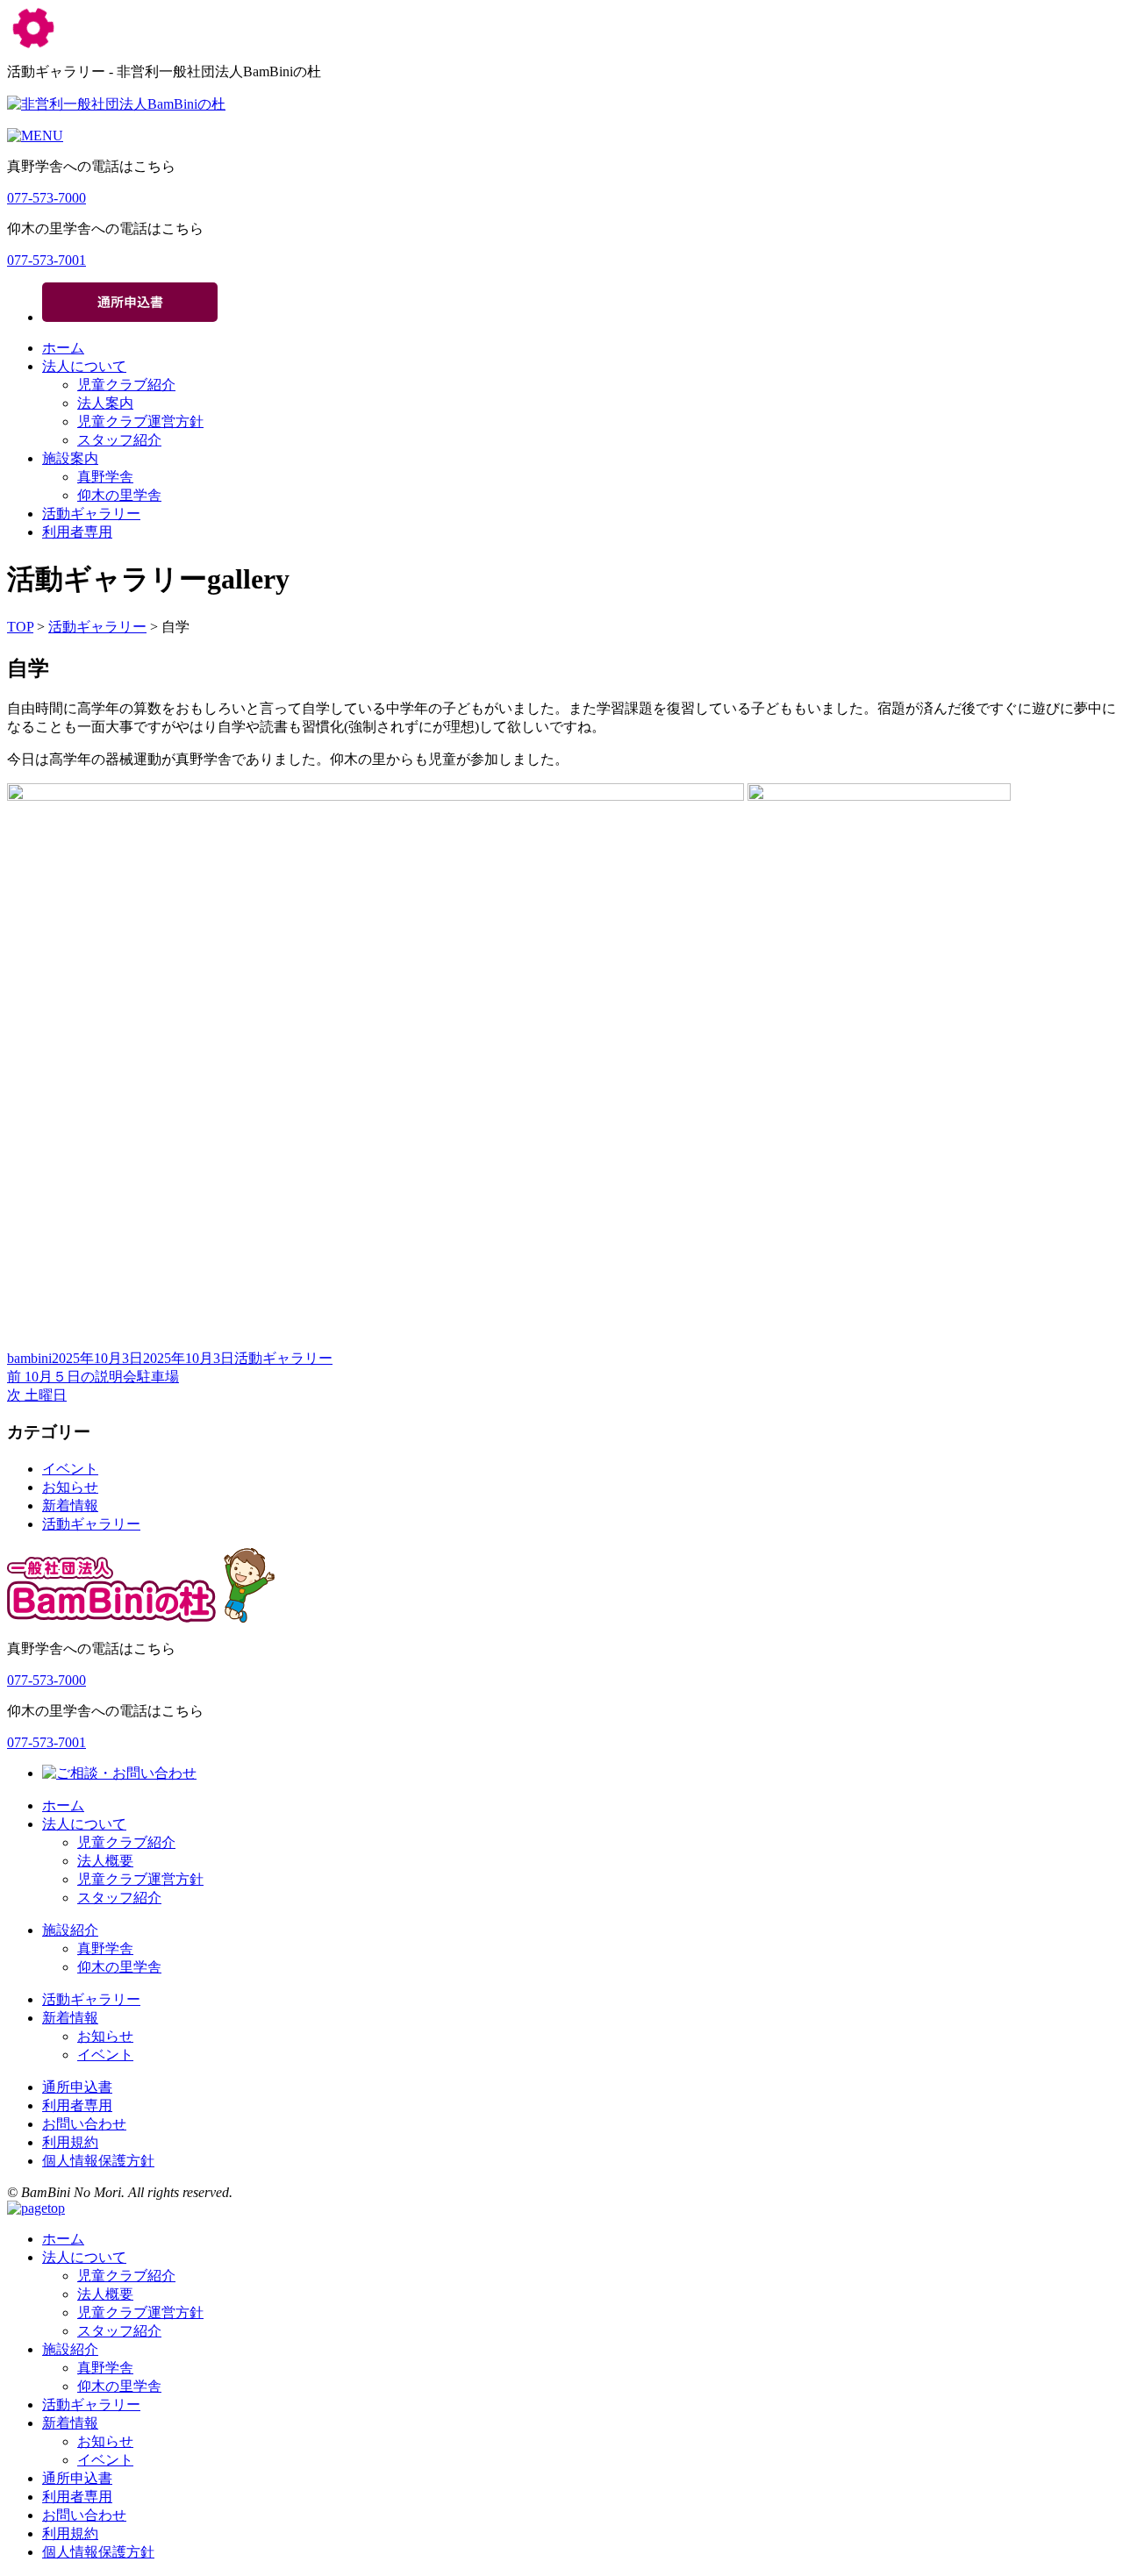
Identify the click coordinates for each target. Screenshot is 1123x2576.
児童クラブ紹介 (126, 385)
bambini (29, 1358)
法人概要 (105, 1861)
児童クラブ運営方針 (140, 421)
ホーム (63, 348)
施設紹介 (70, 1930)
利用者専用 (77, 532)
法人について (84, 366)
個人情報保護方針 (98, 2161)
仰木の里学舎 (119, 495)
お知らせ (70, 1487)
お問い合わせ (84, 2124)
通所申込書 (77, 2087)
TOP (20, 627)
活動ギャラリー (91, 514)
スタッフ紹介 (119, 440)
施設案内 (70, 458)
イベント (70, 1469)
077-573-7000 (46, 198)
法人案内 (105, 403)
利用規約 (70, 2142)
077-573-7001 (46, 260)
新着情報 (70, 1506)
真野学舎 (105, 477)
